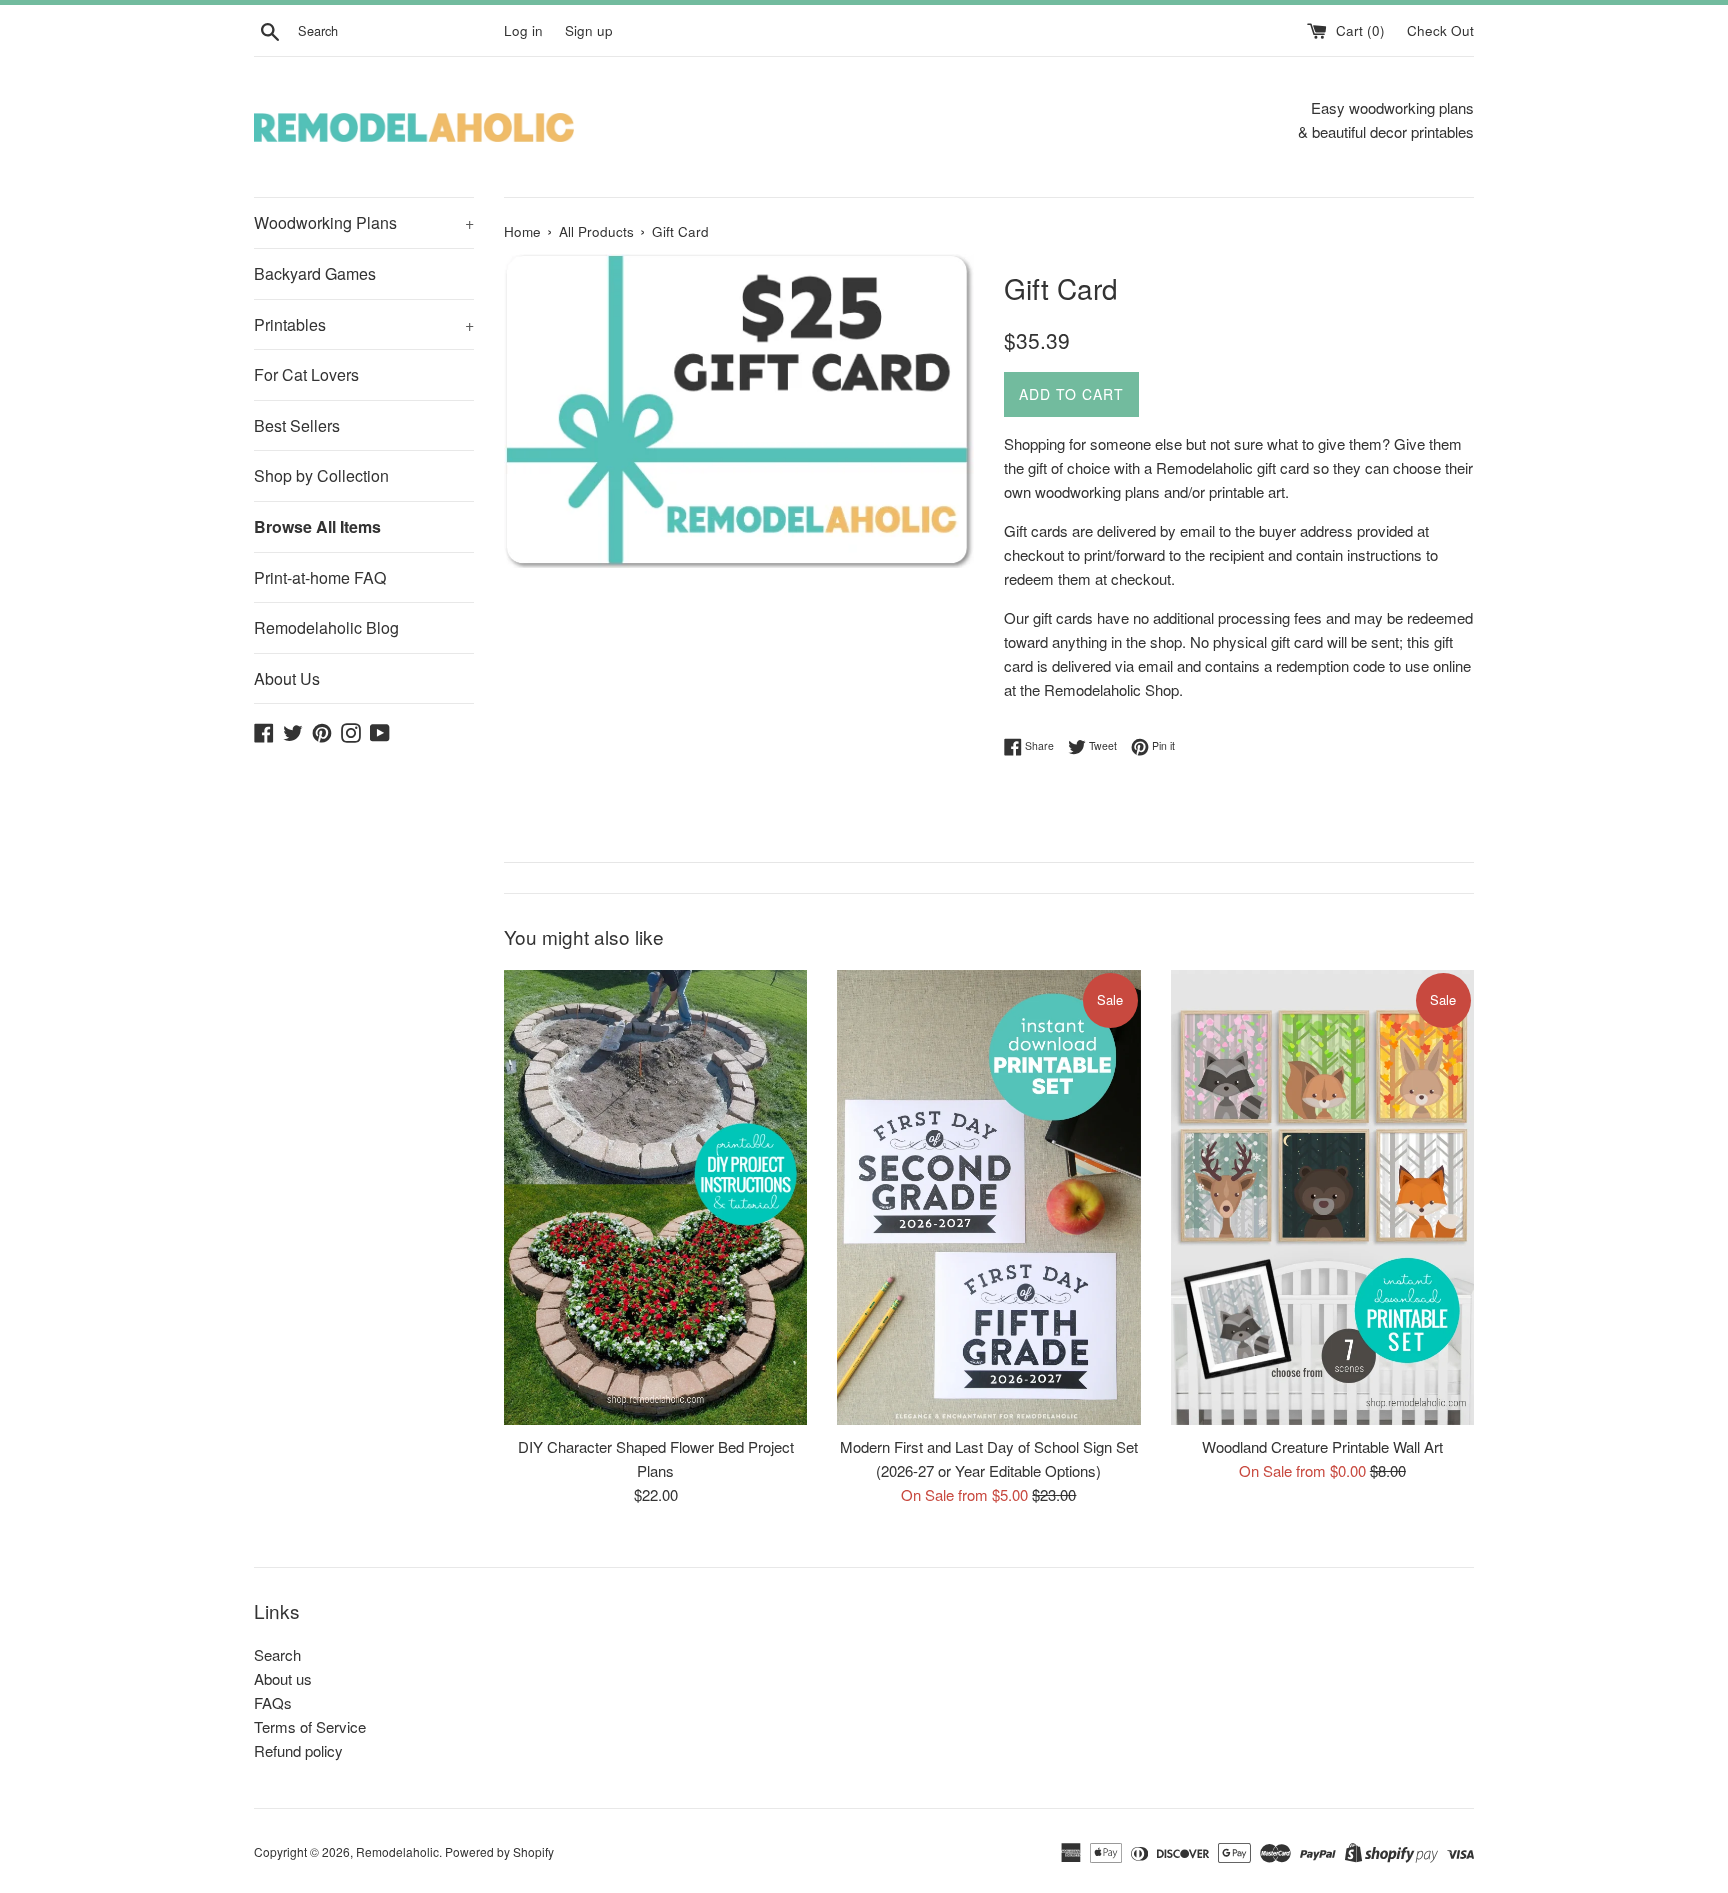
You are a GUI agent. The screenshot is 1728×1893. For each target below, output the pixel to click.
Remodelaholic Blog (326, 627)
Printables (364, 324)
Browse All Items (317, 526)
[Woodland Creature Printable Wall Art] (1322, 1197)
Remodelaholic (397, 1851)
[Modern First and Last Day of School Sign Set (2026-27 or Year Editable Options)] (988, 1197)
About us (283, 1678)
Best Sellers (297, 425)
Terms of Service (310, 1726)
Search (277, 1654)
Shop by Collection (321, 475)
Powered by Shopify (499, 1851)
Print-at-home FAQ (320, 577)
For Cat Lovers (306, 374)
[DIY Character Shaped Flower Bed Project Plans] (655, 1197)
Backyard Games (315, 273)
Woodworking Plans (364, 222)
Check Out (1440, 30)
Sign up (589, 30)
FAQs (273, 1702)
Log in (523, 30)
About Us (287, 678)
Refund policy (298, 1750)
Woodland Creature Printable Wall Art (1322, 1446)
